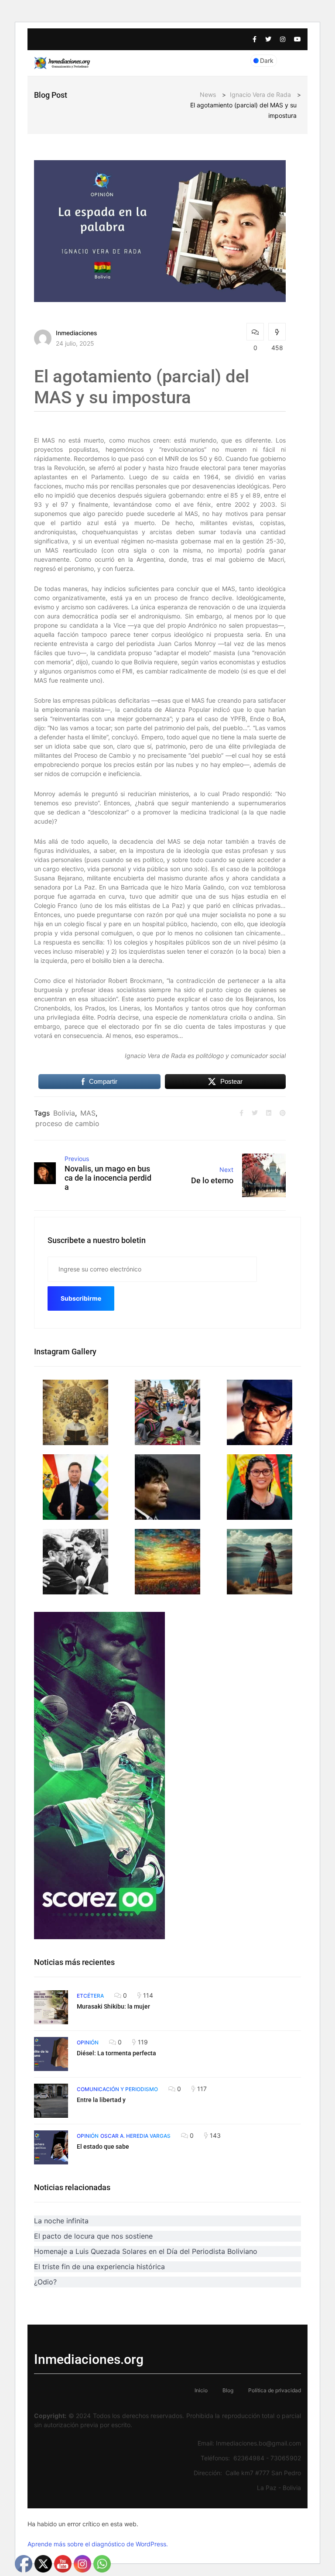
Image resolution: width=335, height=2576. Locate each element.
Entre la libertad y (101, 2100)
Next (226, 1170)
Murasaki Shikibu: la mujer (113, 2006)
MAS (88, 1113)
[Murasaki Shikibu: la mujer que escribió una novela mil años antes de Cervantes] (51, 2007)
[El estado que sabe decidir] (51, 2147)
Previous (77, 1159)
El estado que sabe (103, 2147)
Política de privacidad (275, 2390)
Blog (228, 2390)
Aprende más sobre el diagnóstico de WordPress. (98, 2544)
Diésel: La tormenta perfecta (116, 2053)
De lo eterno (212, 1180)
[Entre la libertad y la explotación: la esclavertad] (51, 2101)
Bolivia (64, 1113)
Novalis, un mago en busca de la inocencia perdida (108, 1178)
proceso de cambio (67, 1123)
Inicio (201, 2390)
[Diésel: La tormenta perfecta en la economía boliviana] (51, 2054)
